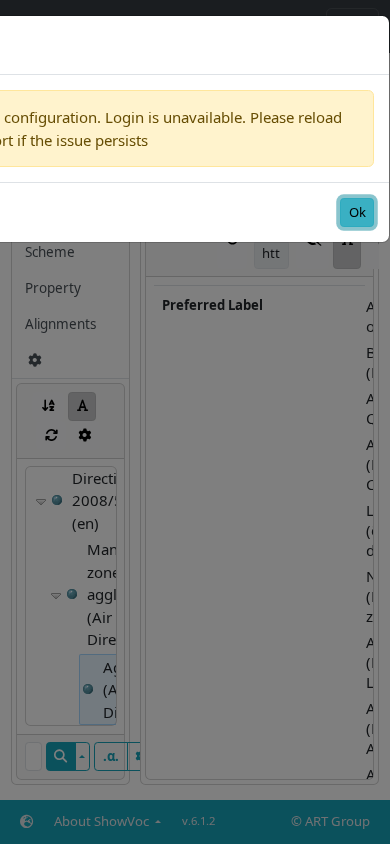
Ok (357, 212)
